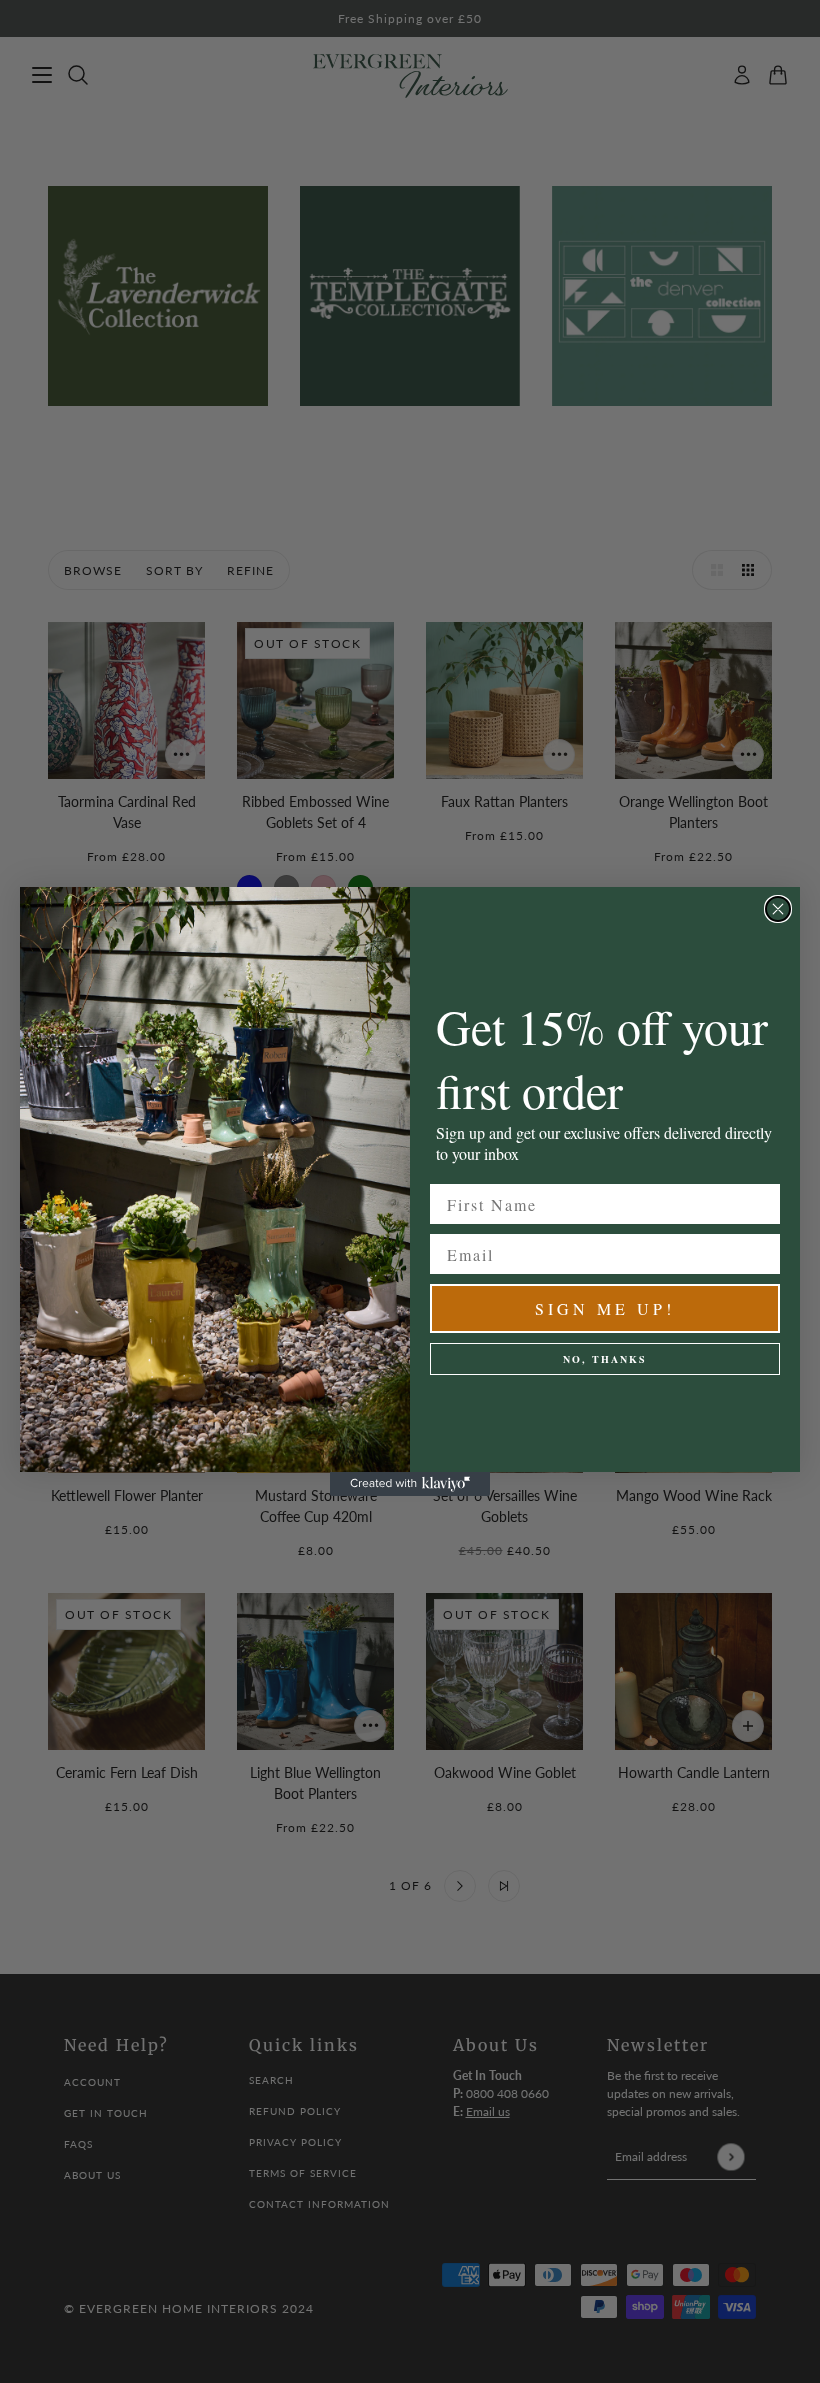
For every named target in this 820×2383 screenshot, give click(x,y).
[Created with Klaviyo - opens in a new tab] (410, 1484)
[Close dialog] (778, 909)
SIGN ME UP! (605, 1308)
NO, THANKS (605, 1359)
